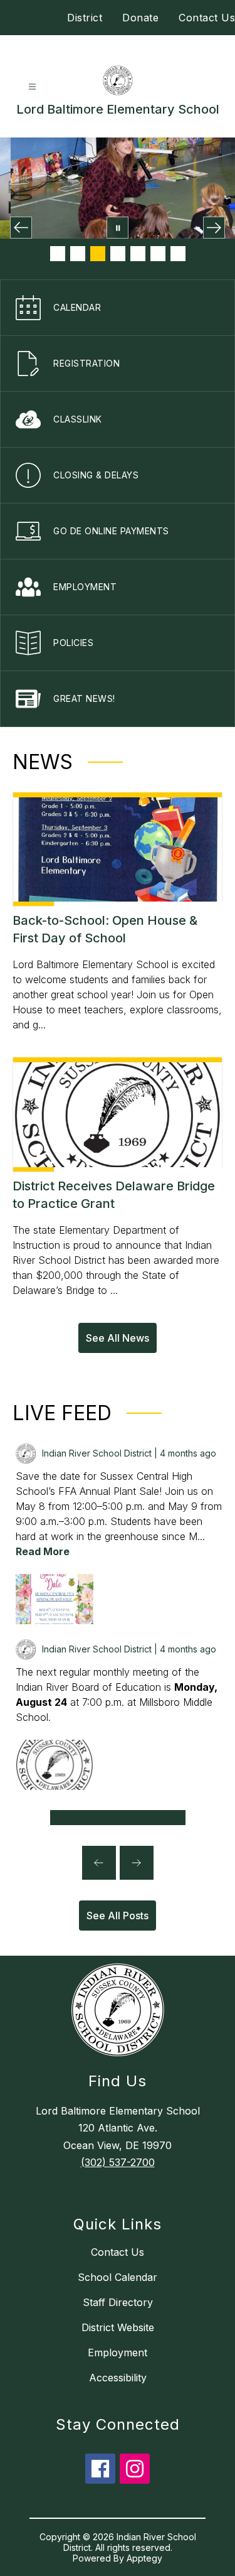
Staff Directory (118, 2302)
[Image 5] (138, 254)
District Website (118, 2327)
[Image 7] (178, 254)
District (85, 18)
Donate (140, 18)
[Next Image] (214, 228)
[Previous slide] (99, 1863)
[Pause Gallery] (118, 228)
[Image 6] (158, 254)
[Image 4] (118, 254)
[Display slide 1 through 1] (118, 1818)
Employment (118, 2352)
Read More (43, 1551)
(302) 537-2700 (118, 2162)
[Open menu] (32, 87)
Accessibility (118, 2378)
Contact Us (207, 18)
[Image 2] (78, 254)
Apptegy (144, 2558)
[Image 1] (58, 254)
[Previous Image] (21, 228)
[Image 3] (98, 254)
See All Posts (118, 1916)
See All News (118, 1338)
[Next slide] (137, 1863)
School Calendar (118, 2277)
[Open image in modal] (55, 1599)
